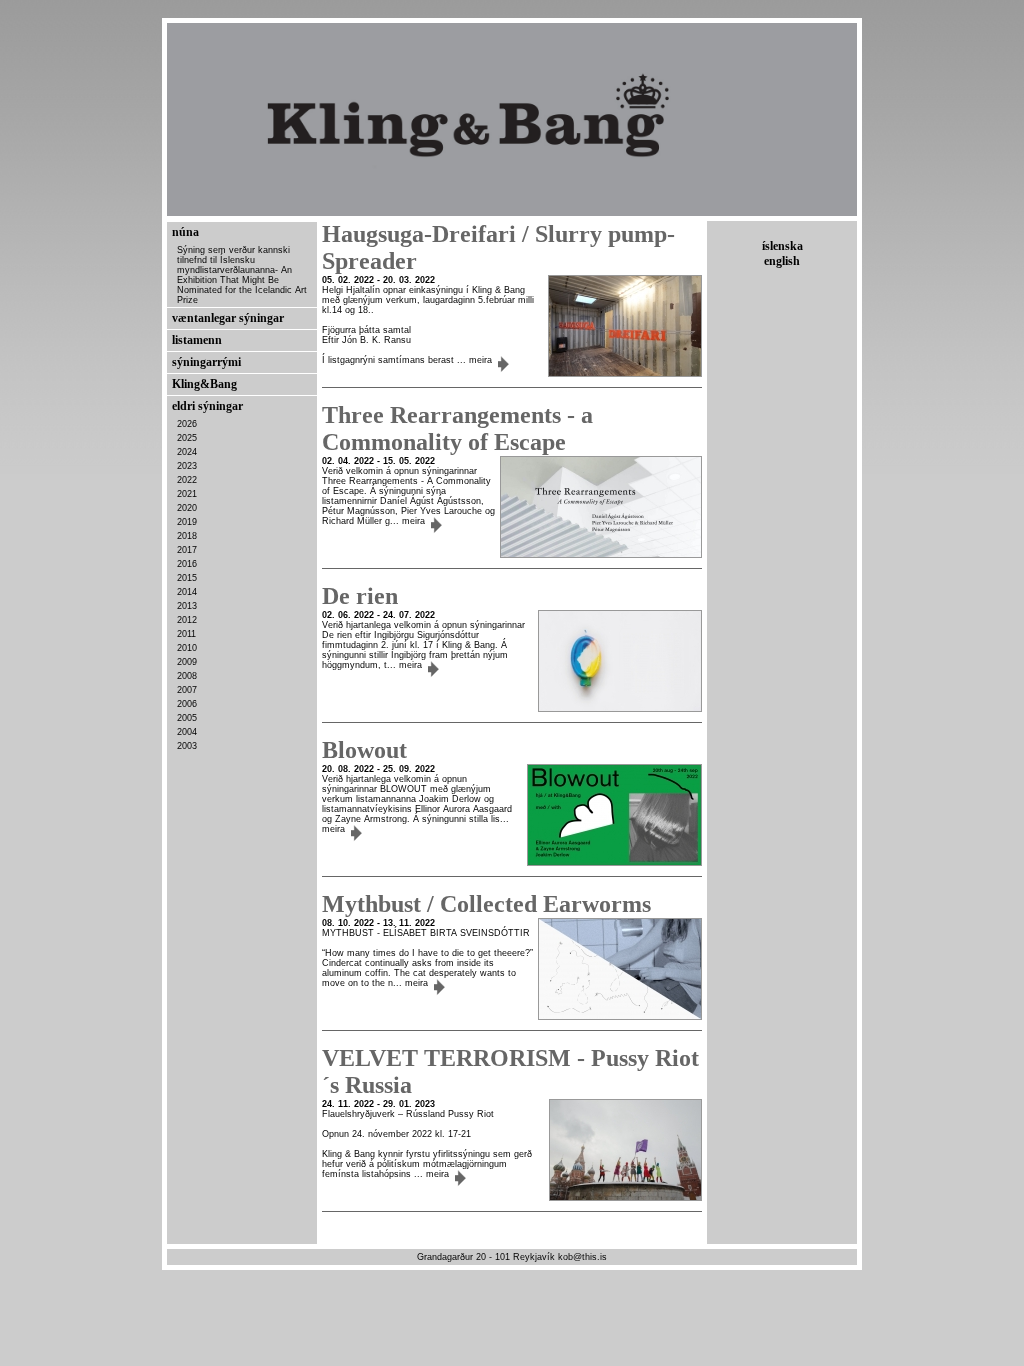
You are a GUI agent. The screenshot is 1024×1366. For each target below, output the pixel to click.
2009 (187, 662)
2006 (187, 704)
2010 (187, 648)
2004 (187, 732)
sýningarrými (206, 362)
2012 (187, 620)
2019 (187, 522)
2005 (187, 718)
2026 (187, 424)
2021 (187, 494)
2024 (187, 452)
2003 (187, 746)
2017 (187, 550)
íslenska (782, 246)
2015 (187, 578)
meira (482, 360)
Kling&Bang (204, 384)
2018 (187, 536)
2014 (187, 592)
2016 (187, 564)
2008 (187, 676)
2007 (187, 690)
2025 (187, 438)
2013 (187, 606)
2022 (187, 480)
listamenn (197, 340)
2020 (187, 508)
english (782, 261)
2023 (187, 466)
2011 (186, 634)
